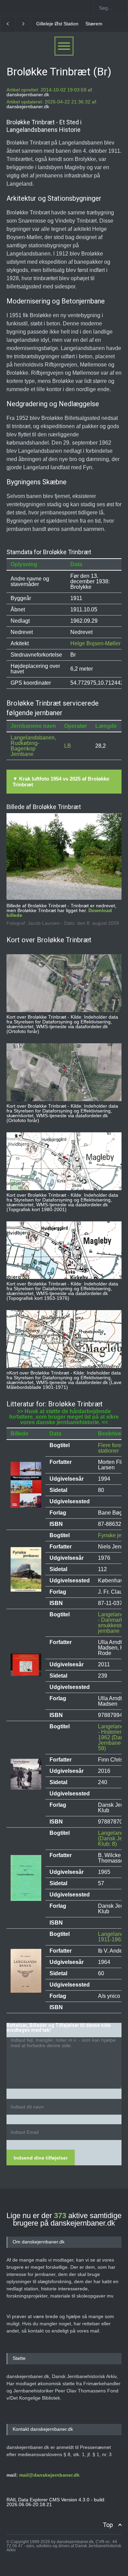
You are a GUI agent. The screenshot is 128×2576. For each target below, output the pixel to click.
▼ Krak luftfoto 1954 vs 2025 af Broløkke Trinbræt (61, 782)
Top (108, 2525)
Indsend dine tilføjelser (41, 2158)
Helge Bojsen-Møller (95, 643)
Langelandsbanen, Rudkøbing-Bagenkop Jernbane (33, 746)
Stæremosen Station (62, 24)
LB (68, 746)
